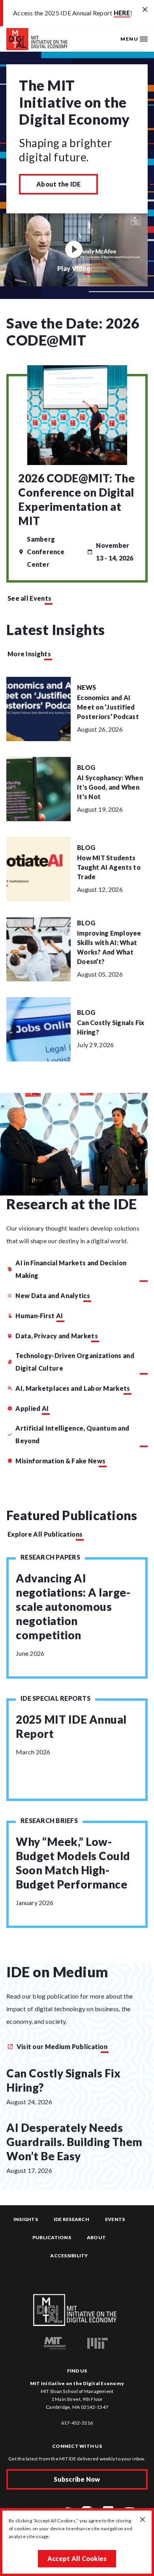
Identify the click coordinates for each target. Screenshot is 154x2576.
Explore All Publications (45, 1534)
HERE (122, 13)
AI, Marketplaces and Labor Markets (73, 1388)
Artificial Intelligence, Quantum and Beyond (72, 1434)
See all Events (29, 598)
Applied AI (32, 1408)
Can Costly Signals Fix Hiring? (111, 1027)
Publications (52, 2237)
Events (115, 2219)
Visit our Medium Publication (61, 2046)
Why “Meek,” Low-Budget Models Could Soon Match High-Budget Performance (73, 1863)
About (96, 2237)
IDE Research (71, 2219)
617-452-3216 (77, 2423)
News (86, 687)
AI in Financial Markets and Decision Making (71, 1269)
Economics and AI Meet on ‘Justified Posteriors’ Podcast (108, 707)
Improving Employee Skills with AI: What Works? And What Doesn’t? (109, 947)
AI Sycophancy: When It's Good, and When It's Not (110, 787)
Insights (26, 2219)
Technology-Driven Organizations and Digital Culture (75, 1362)
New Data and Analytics (53, 1295)
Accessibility (69, 2256)
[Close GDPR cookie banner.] (143, 2520)
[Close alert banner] (145, 10)
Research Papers (50, 1557)
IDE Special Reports (55, 1698)
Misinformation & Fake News (60, 1461)
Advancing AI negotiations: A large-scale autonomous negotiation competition (73, 1606)
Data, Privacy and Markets (57, 1336)
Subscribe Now (77, 2479)
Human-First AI (39, 1316)
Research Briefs (49, 1820)
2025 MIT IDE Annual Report (71, 1726)
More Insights (29, 654)
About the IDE (58, 184)
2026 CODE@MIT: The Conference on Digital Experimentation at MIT (76, 499)
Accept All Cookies (77, 2558)
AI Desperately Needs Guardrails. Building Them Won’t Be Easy (74, 2142)
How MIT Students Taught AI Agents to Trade (109, 867)
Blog (86, 767)
